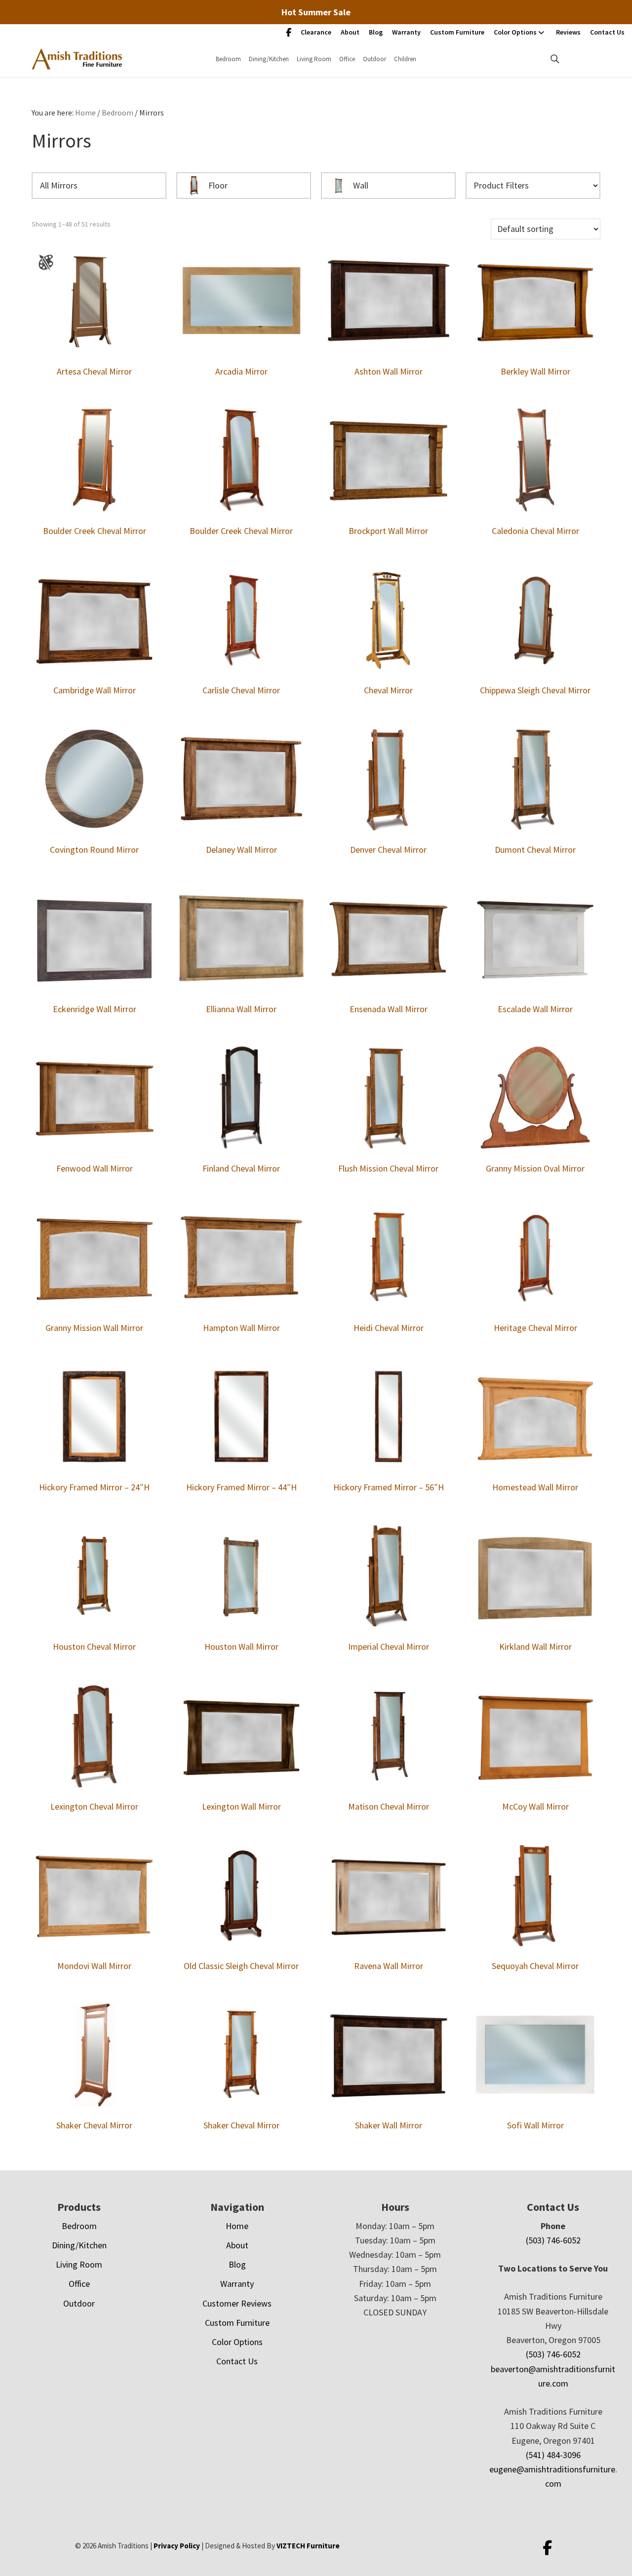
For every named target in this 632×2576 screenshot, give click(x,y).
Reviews (568, 32)
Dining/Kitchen (269, 59)
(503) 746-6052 (553, 2240)
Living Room (314, 59)
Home (237, 2226)
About (350, 32)
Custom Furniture (457, 32)
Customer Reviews (237, 2303)
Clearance (316, 32)
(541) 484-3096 (553, 2455)
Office (347, 59)
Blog (376, 32)
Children (405, 59)
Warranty (406, 32)
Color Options (515, 32)
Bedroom (228, 59)
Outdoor (375, 59)
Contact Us (607, 32)
